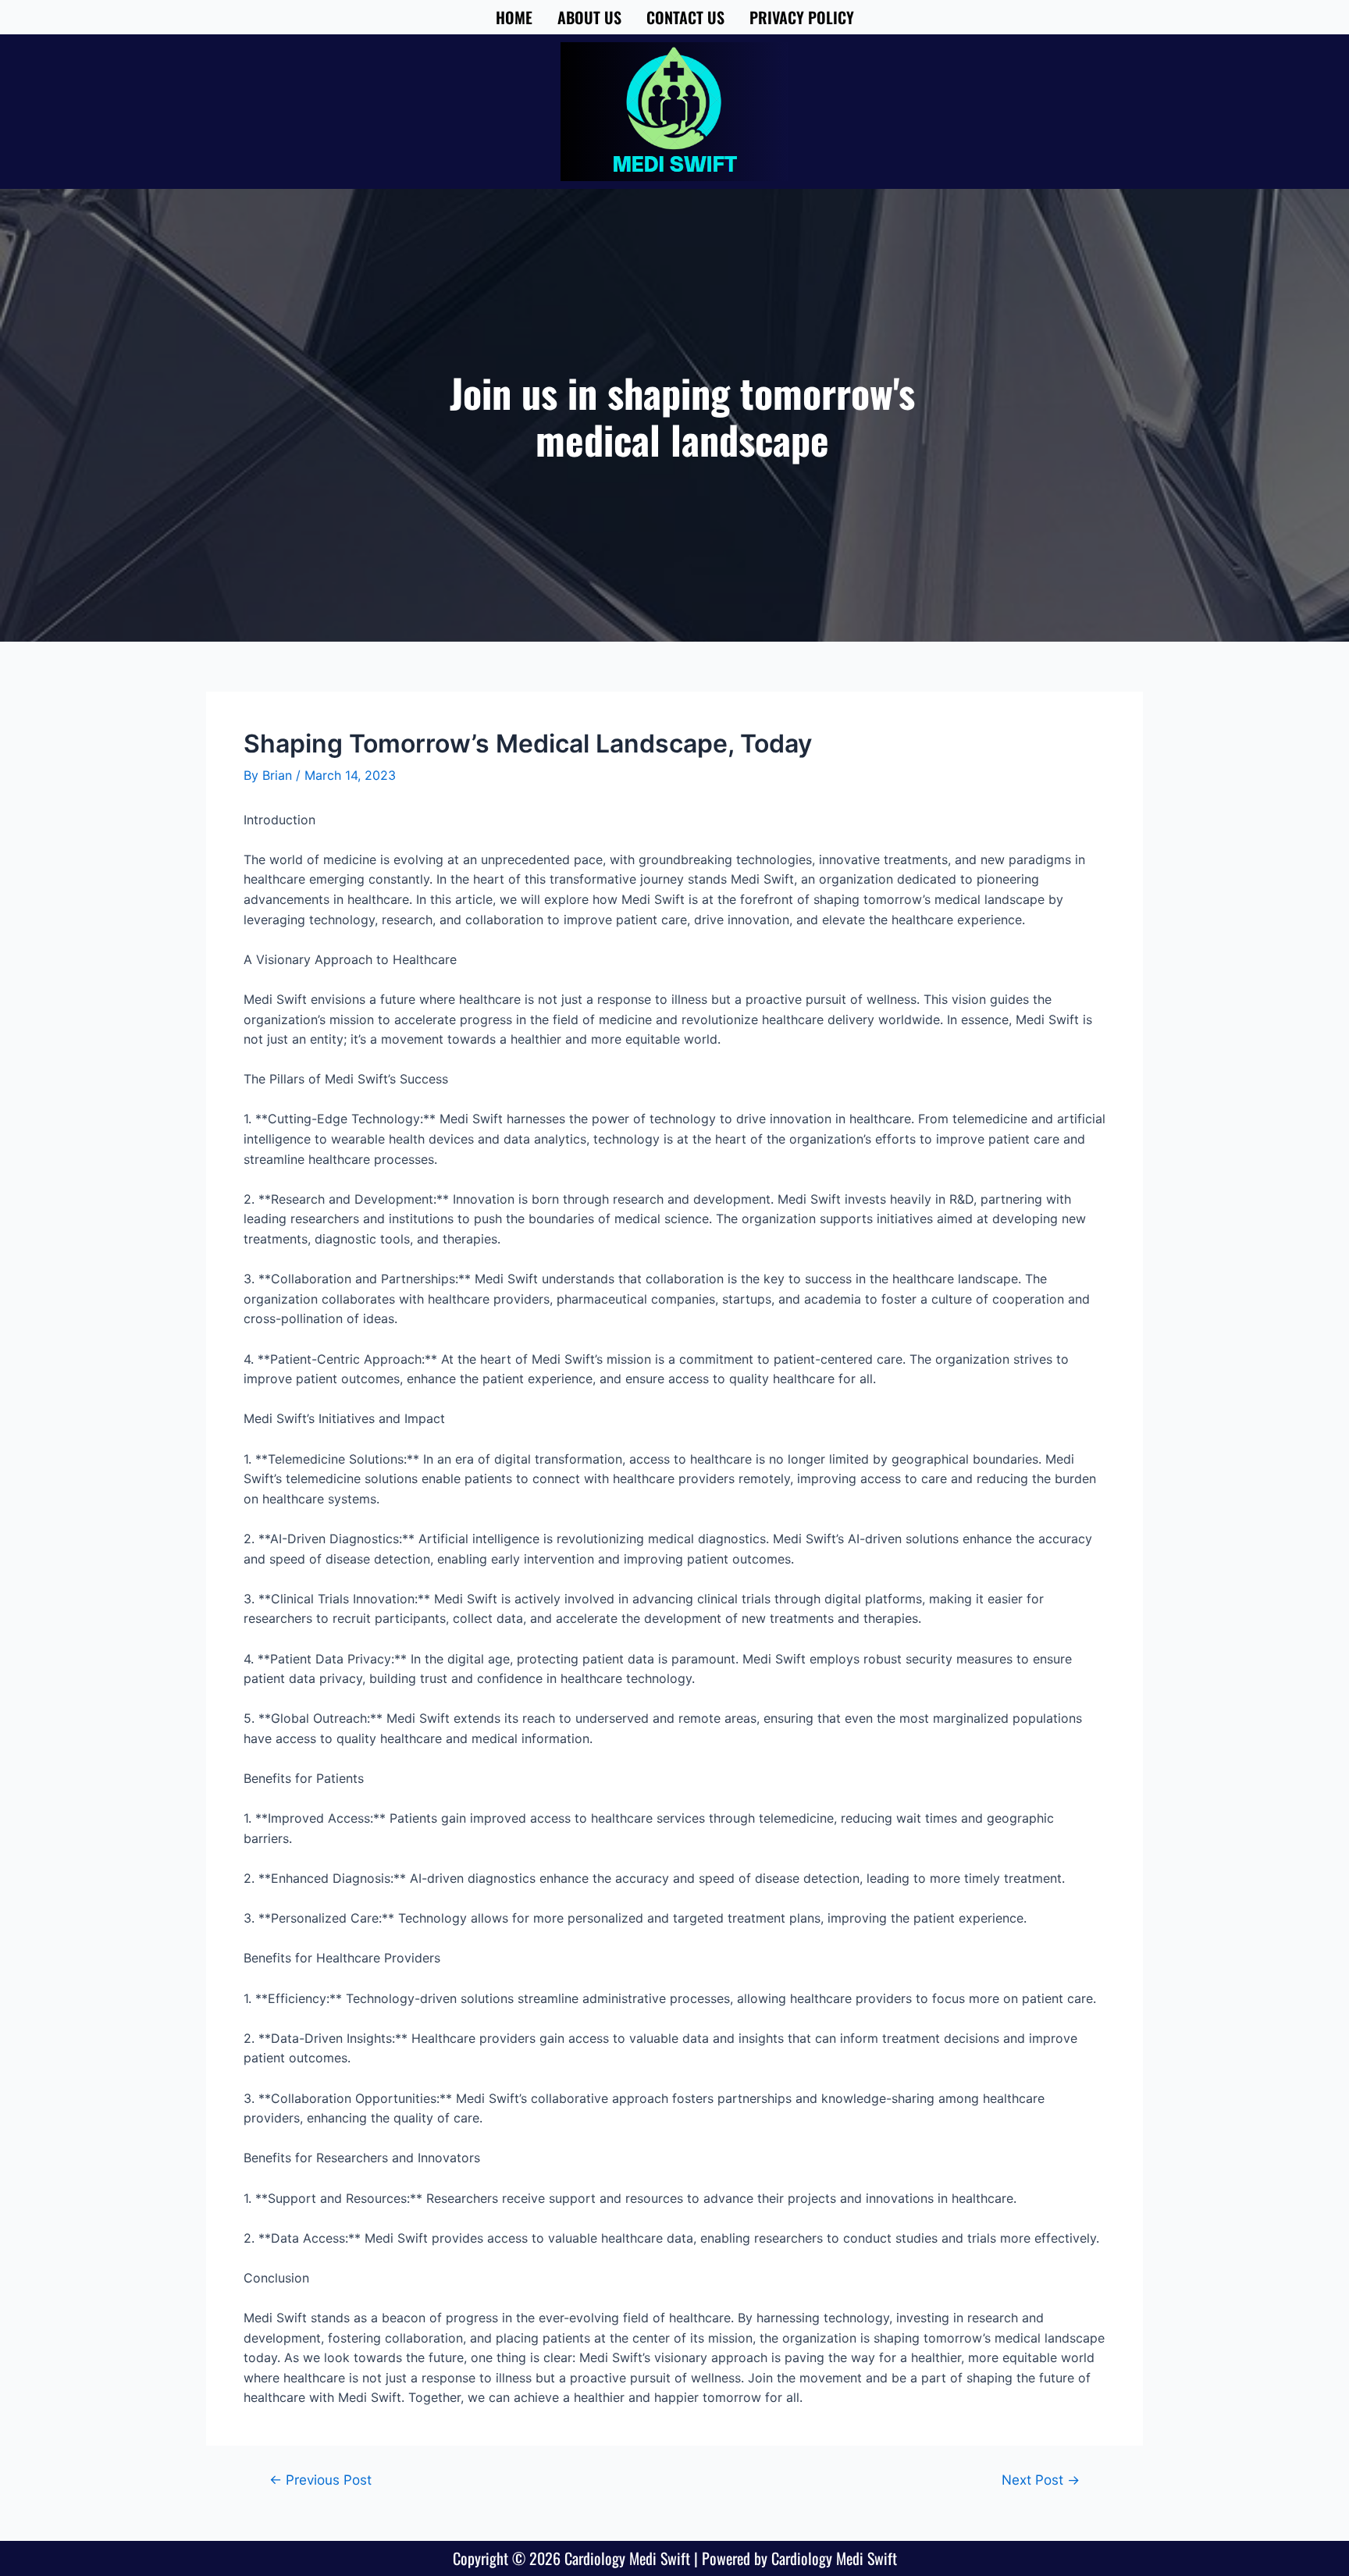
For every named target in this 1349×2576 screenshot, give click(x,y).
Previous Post (320, 2480)
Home (514, 17)
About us (589, 17)
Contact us (685, 17)
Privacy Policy (802, 17)
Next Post (1041, 2480)
